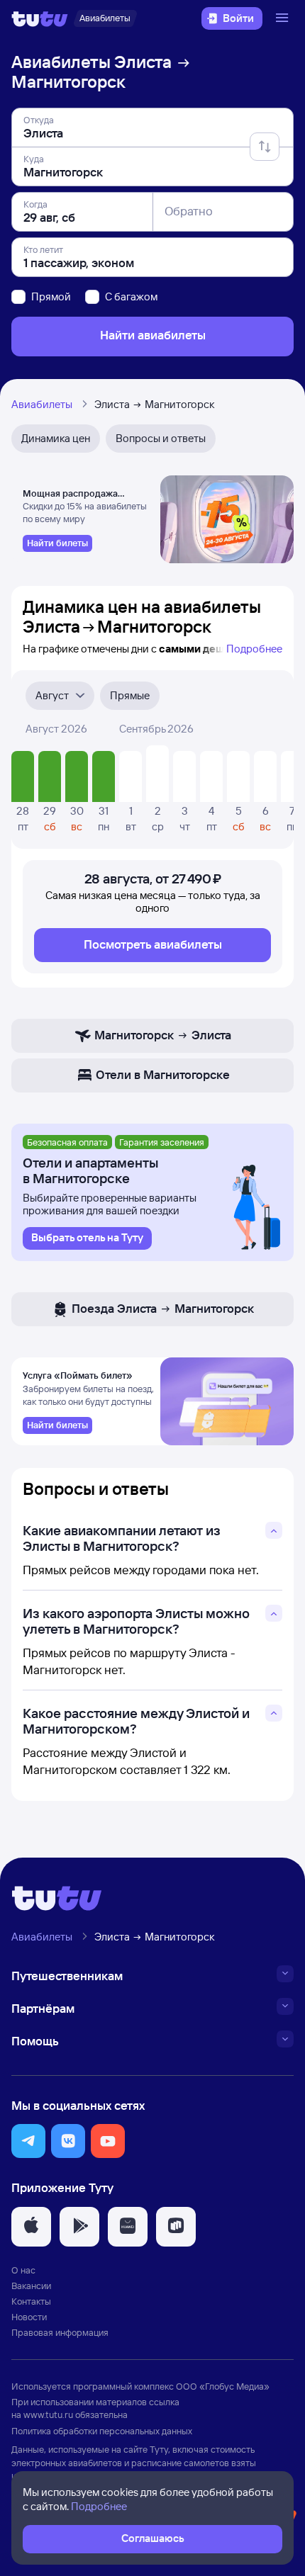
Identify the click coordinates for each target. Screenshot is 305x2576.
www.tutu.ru (48, 2414)
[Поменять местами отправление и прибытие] (265, 147)
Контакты (31, 2301)
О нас (23, 2270)
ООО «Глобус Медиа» (223, 2386)
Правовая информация (60, 2332)
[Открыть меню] (284, 18)
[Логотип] (40, 18)
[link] (57, 543)
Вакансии (31, 2286)
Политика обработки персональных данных (102, 2431)
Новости (29, 2317)
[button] (28, 2141)
